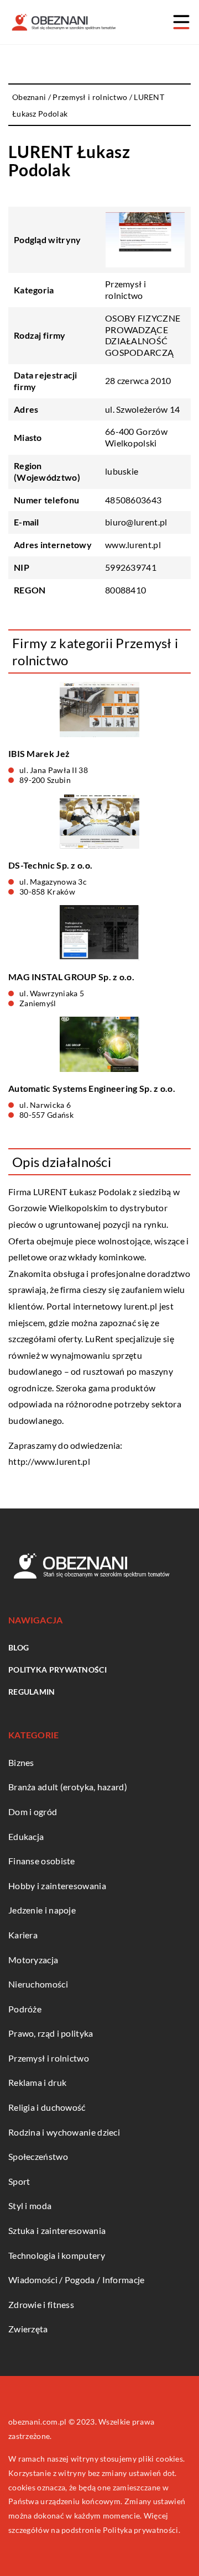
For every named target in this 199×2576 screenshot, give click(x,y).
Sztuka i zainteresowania (57, 2230)
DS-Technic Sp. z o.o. (50, 865)
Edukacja (26, 1836)
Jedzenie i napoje (42, 1910)
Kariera (23, 1935)
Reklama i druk (37, 2082)
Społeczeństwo (38, 2156)
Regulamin (32, 1692)
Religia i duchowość (47, 2107)
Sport (19, 2181)
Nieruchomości (38, 1984)
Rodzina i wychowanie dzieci (64, 2132)
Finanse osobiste (42, 1861)
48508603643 (133, 500)
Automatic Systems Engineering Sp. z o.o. (92, 1088)
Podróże (25, 2009)
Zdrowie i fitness (41, 2304)
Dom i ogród (33, 1812)
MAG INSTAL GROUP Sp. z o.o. (71, 977)
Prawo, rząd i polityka (51, 2033)
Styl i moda (30, 2206)
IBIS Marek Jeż (39, 753)
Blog (19, 1647)
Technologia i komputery (57, 2255)
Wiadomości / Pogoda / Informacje (77, 2280)
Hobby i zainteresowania (57, 1886)
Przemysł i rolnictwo (125, 290)
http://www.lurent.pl (49, 1461)
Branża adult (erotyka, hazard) (68, 1787)
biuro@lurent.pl (136, 522)
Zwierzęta (28, 2329)
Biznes (21, 1762)
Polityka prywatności (57, 1670)
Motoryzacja (33, 1960)
